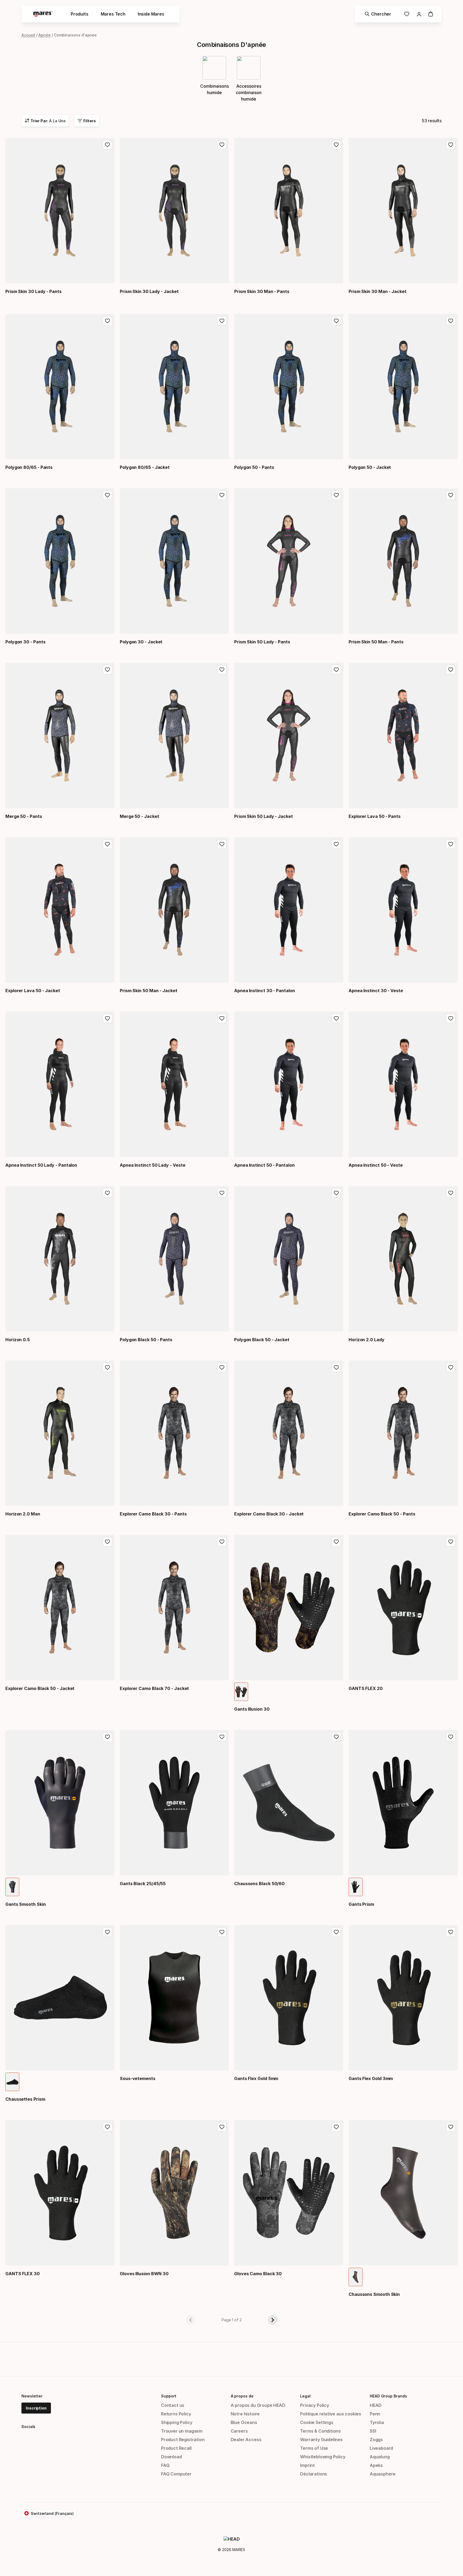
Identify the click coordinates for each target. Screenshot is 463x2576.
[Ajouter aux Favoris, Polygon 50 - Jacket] (451, 321)
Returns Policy (176, 2414)
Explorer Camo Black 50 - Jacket (40, 1688)
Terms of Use (314, 2448)
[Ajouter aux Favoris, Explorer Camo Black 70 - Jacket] (222, 1542)
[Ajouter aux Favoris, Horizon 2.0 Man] (107, 1367)
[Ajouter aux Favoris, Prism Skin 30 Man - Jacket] (451, 145)
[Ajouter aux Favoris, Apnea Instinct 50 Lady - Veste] (222, 1018)
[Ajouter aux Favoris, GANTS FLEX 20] (451, 1542)
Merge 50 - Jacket (139, 816)
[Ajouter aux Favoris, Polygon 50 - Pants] (336, 321)
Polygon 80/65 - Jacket (145, 467)
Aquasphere (383, 2474)
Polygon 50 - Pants (254, 467)
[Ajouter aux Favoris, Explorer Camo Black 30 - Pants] (222, 1367)
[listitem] (241, 1692)
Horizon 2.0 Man (23, 1514)
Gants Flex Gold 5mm (256, 2078)
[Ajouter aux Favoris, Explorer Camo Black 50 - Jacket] (107, 1542)
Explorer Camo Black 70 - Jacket (154, 1688)
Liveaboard (381, 2448)
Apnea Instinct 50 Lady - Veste (152, 1165)
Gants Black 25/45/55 (143, 1884)
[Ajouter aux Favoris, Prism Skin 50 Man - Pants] (451, 495)
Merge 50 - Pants (24, 816)
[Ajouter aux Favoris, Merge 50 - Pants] (107, 670)
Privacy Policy (315, 2405)
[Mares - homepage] (43, 14)
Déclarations (314, 2474)
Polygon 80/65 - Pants (29, 467)
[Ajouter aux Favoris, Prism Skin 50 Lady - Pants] (336, 495)
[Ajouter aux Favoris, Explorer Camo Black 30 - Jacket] (336, 1367)
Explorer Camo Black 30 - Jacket (269, 1514)
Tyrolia (377, 2422)
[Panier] (431, 14)
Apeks (376, 2465)
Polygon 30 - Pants (25, 642)
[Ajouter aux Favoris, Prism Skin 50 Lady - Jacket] (336, 670)
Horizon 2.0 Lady (367, 1340)
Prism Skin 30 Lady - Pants (33, 291)
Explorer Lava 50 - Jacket (33, 991)
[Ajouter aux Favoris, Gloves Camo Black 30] (336, 2127)
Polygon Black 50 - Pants (146, 1340)
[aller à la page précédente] (191, 2320)
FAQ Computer (176, 2474)
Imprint (307, 2465)
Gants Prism (361, 1904)
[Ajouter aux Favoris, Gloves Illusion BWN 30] (222, 2127)
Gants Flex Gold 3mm (371, 2078)
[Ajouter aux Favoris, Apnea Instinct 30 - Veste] (451, 844)
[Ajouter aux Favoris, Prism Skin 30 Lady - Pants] (107, 145)
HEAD (376, 2405)
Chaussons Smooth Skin (374, 2294)
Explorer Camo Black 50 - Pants (382, 1514)
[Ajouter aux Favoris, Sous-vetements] (222, 1932)
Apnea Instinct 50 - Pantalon (264, 1165)
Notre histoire (245, 2414)
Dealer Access (246, 2440)
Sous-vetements (138, 2078)
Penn (375, 2414)
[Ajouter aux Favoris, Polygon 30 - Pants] (107, 495)
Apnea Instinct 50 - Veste (376, 1165)
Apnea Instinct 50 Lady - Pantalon (41, 1165)
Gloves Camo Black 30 (258, 2274)
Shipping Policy (177, 2422)
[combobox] (45, 121)
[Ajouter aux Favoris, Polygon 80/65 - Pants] (107, 321)
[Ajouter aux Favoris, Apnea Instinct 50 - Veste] (451, 1018)
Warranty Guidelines (321, 2440)
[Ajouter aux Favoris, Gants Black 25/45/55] (222, 1737)
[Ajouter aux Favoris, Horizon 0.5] (107, 1193)
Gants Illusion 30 (252, 1709)
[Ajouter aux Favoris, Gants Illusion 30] (336, 1542)
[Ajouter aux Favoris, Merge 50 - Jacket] (222, 670)
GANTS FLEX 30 (23, 2274)
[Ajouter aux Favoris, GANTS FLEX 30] (107, 2127)
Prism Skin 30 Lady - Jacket (149, 291)
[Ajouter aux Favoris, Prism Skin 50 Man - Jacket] (222, 844)
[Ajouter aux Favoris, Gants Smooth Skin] (107, 1737)
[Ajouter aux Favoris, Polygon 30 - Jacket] (222, 495)
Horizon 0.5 (18, 1340)
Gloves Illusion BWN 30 (144, 2274)
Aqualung (380, 2457)
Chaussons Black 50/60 (259, 1884)
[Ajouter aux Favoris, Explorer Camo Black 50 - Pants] (451, 1367)
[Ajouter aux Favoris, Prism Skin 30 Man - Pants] (336, 145)
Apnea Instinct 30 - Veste (376, 991)
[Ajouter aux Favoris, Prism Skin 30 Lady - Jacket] (222, 145)
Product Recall (176, 2448)
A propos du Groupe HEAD (258, 2405)
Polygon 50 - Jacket (370, 467)
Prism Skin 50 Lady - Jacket (264, 816)
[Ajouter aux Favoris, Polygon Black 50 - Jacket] (336, 1193)
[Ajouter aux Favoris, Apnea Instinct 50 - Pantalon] (336, 1018)
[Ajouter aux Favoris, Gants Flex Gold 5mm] (336, 1932)
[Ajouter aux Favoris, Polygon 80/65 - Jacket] (222, 321)
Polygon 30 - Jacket (141, 642)
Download (171, 2457)
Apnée (44, 35)
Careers (239, 2431)
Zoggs (376, 2440)
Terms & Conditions (320, 2431)
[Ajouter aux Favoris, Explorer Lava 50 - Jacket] (107, 844)
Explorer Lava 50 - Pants (375, 816)
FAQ (165, 2465)
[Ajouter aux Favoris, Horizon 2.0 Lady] (451, 1193)
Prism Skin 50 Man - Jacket (149, 991)
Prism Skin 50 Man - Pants (376, 642)
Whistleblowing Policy (323, 2457)
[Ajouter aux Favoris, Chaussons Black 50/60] (336, 1737)
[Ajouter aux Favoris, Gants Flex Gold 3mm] (451, 1932)
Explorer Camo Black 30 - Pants (153, 1514)
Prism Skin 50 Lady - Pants (262, 642)
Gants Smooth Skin (26, 1904)
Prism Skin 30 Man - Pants (262, 291)
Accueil (28, 35)
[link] (407, 14)
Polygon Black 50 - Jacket (262, 1340)
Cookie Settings (317, 2422)
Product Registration (183, 2440)
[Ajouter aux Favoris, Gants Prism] (451, 1737)
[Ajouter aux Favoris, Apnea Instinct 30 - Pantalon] (336, 844)
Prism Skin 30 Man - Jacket (378, 291)
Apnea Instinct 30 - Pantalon (265, 991)
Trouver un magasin (182, 2431)
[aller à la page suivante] (273, 2320)
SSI (373, 2431)
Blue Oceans (244, 2422)
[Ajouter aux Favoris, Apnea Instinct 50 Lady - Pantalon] (107, 1018)
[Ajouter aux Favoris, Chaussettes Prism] (107, 1932)
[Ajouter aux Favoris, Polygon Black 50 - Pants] (222, 1193)
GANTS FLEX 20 (366, 1688)
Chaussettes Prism (25, 2099)
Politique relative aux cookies (331, 2414)
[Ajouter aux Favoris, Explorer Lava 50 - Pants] (451, 670)
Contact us (173, 2405)
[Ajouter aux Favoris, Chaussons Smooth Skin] (451, 2127)
